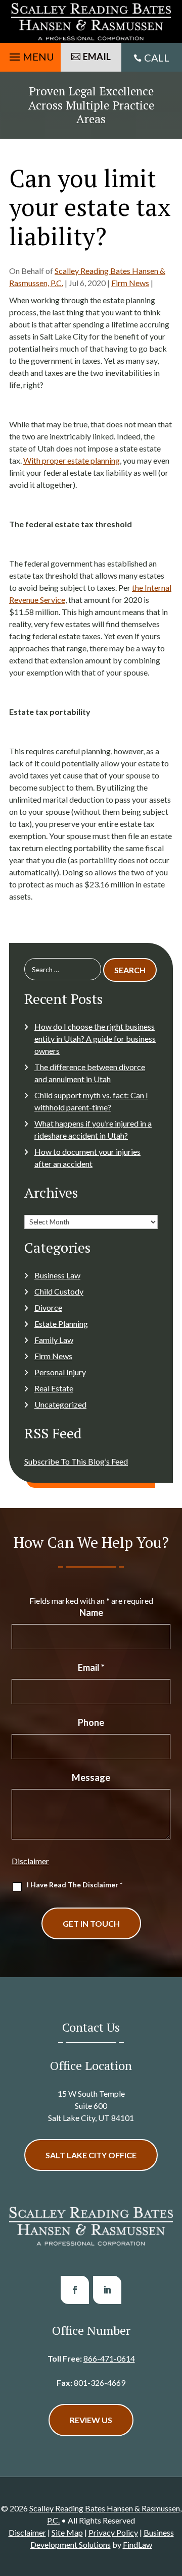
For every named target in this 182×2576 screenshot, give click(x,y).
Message (91, 1777)
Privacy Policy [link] (113, 2532)
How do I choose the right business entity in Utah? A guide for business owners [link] (95, 1039)
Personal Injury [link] (60, 1372)
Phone (91, 1722)
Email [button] (97, 57)
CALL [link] (157, 58)
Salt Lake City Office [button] (91, 2155)
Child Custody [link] (59, 1291)
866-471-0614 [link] (109, 2358)
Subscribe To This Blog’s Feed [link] (76, 1461)
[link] (91, 21)
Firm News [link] (130, 283)
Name (91, 1612)
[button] (30, 54)
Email (91, 1667)
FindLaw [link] (138, 2544)
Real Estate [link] (54, 1388)
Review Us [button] (91, 2420)
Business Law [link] (57, 1275)
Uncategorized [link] (60, 1404)
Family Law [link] (54, 1340)
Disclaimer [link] (27, 2532)
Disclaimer (30, 1861)
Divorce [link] (48, 1307)
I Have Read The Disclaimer (75, 1885)
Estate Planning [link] (61, 1324)
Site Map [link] (67, 2532)
